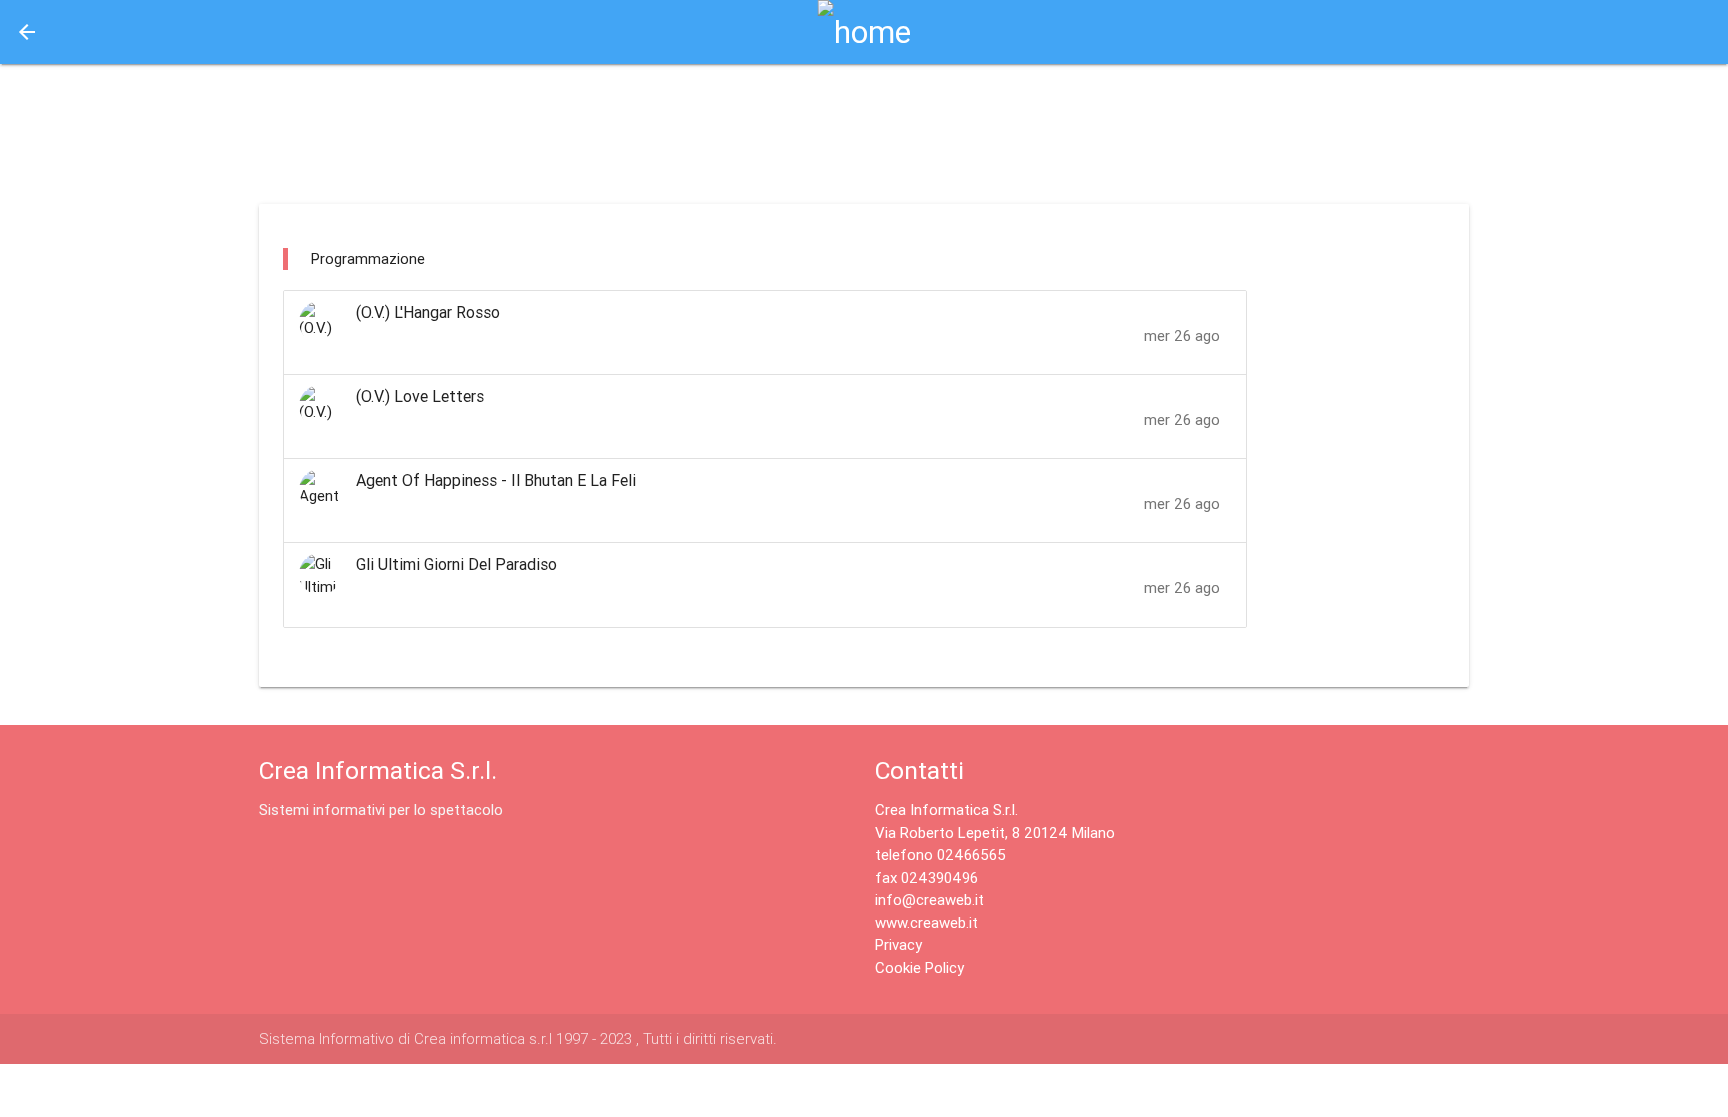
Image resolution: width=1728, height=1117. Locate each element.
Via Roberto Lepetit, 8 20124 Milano (995, 832)
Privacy (898, 944)
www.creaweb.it (926, 922)
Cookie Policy (919, 967)
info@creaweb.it (929, 899)
